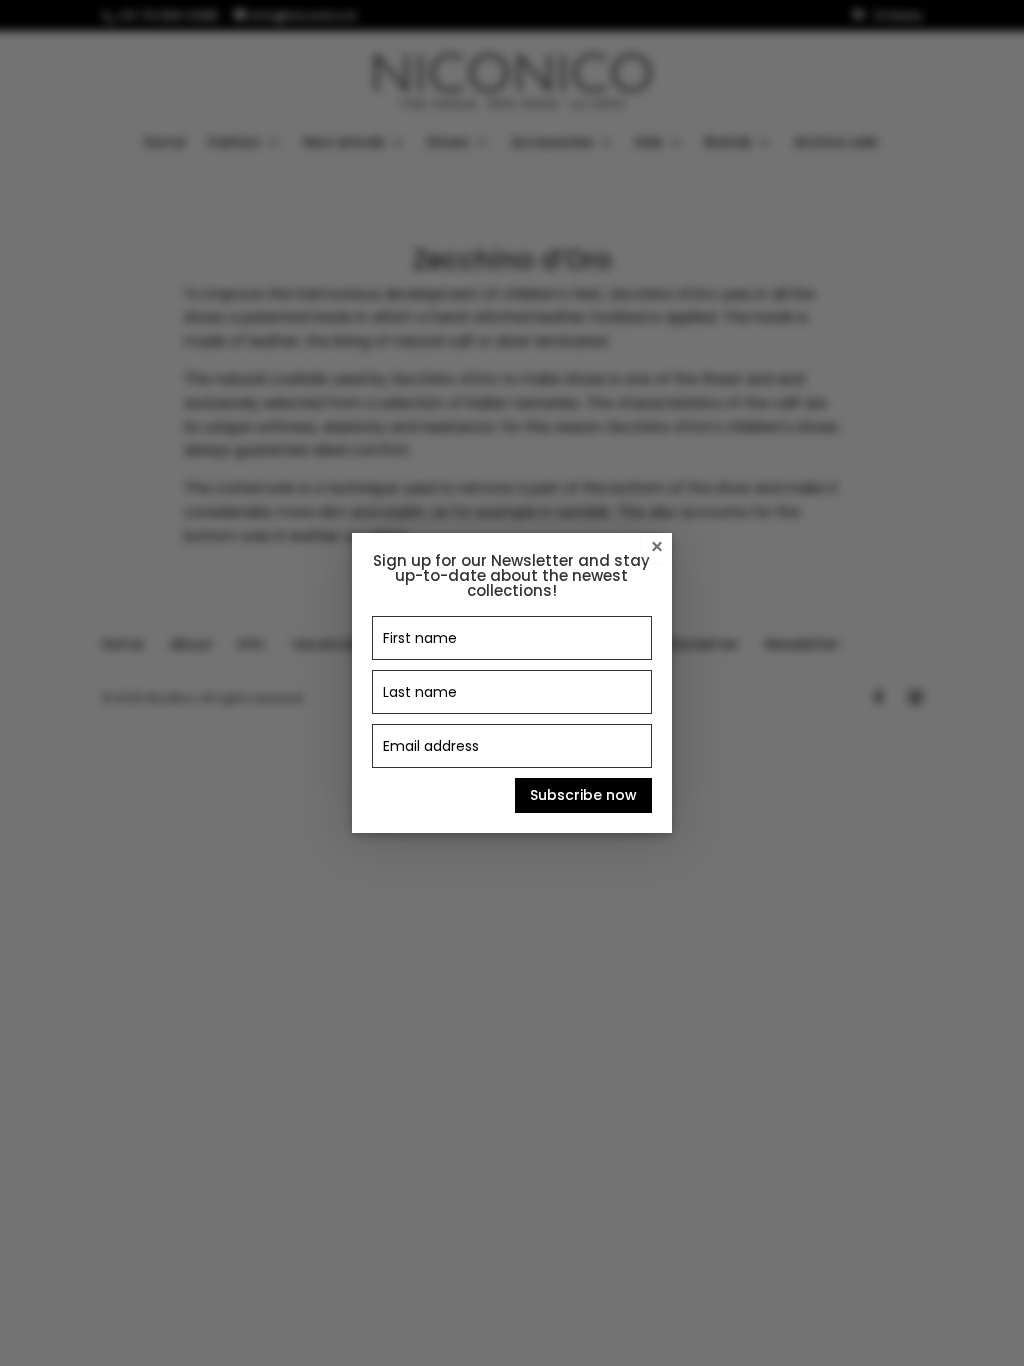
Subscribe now (583, 795)
